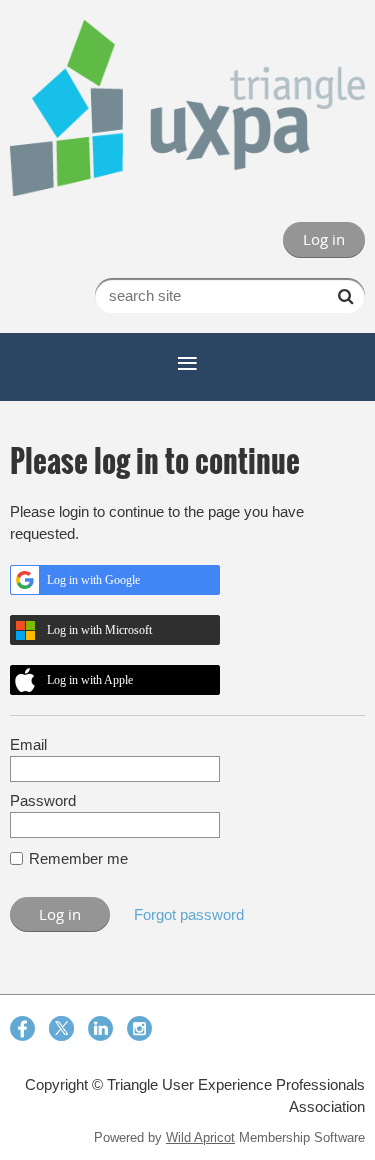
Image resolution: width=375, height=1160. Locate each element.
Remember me (78, 858)
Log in (324, 239)
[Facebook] (22, 1028)
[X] (61, 1028)
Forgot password (189, 914)
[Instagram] (139, 1028)
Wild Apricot (200, 1137)
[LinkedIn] (100, 1028)
